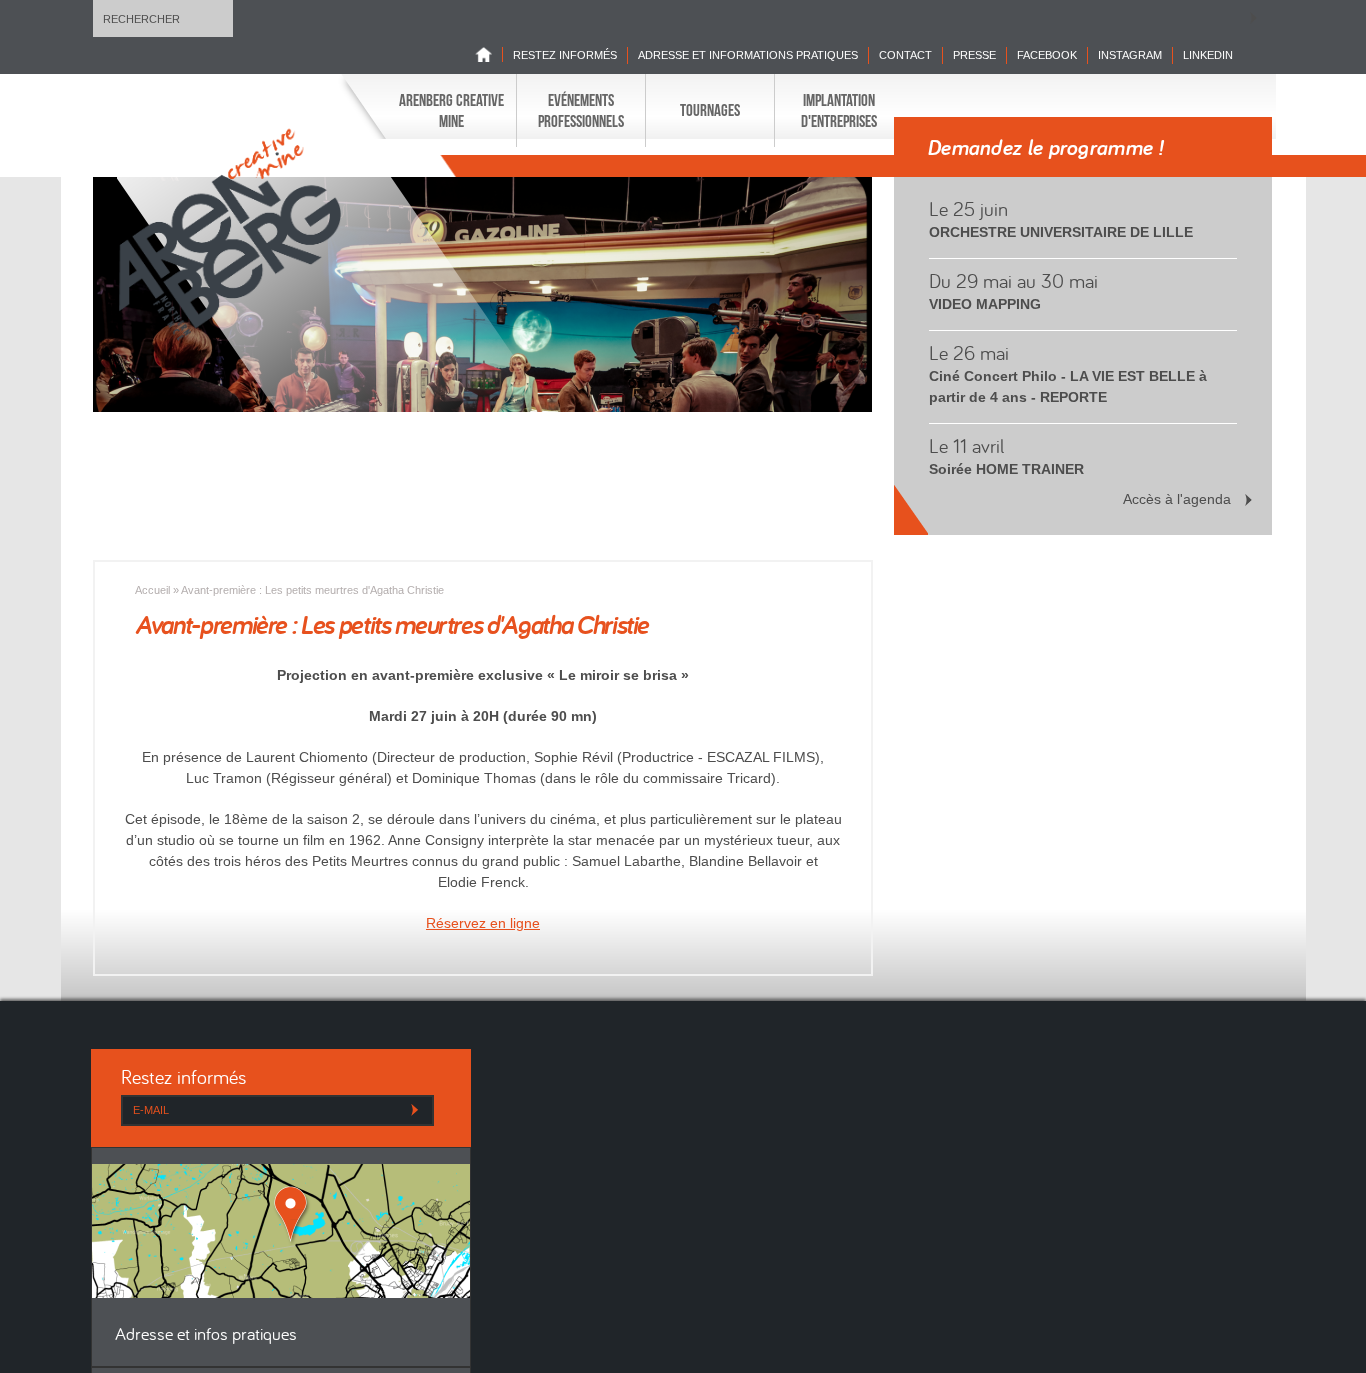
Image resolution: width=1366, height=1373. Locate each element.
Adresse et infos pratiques (206, 1335)
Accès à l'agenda (1177, 499)
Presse (974, 55)
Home (489, 54)
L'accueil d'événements (640, 174)
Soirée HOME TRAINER (1006, 469)
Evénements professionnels (581, 110)
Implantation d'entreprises (839, 110)
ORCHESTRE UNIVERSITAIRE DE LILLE (1061, 232)
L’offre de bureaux (630, 174)
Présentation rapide (498, 174)
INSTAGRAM (1130, 55)
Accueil (152, 590)
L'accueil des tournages (532, 174)
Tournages (710, 110)
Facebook (1047, 55)
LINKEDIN (1208, 55)
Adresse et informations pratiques (748, 55)
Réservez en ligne (483, 923)
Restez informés (565, 55)
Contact (905, 55)
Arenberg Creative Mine (451, 110)
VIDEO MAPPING (985, 304)
